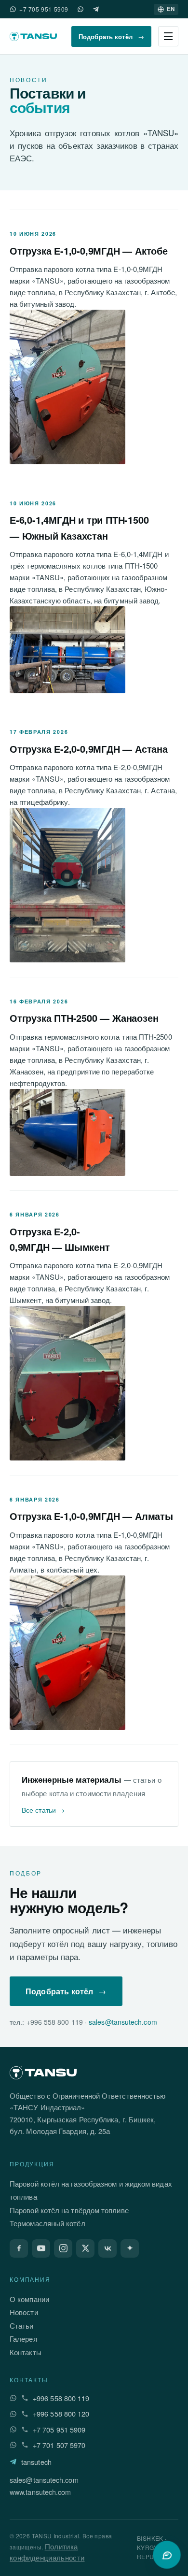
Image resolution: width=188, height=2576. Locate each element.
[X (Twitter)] (85, 2248)
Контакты (26, 2352)
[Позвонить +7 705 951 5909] (25, 2429)
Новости (24, 2312)
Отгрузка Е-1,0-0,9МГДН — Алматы (91, 1516)
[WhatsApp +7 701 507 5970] (81, 9)
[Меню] (168, 36)
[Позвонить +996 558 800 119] (25, 2398)
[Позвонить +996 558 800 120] (25, 2414)
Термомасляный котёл (47, 2223)
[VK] (107, 2248)
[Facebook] (19, 2248)
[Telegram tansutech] (96, 9)
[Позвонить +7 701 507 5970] (25, 2445)
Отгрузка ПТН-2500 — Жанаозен (84, 1018)
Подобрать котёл (111, 36)
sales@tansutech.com (123, 2022)
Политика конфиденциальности (47, 2552)
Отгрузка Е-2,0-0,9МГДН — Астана (89, 749)
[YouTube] (41, 2248)
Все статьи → (43, 1810)
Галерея (23, 2339)
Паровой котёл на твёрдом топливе (69, 2210)
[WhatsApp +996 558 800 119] (13, 2398)
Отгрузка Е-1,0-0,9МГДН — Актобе (89, 250)
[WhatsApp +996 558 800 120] (13, 2414)
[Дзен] (130, 2248)
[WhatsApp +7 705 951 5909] (13, 9)
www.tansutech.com (40, 2492)
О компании (29, 2299)
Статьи (22, 2326)
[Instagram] (63, 2248)
